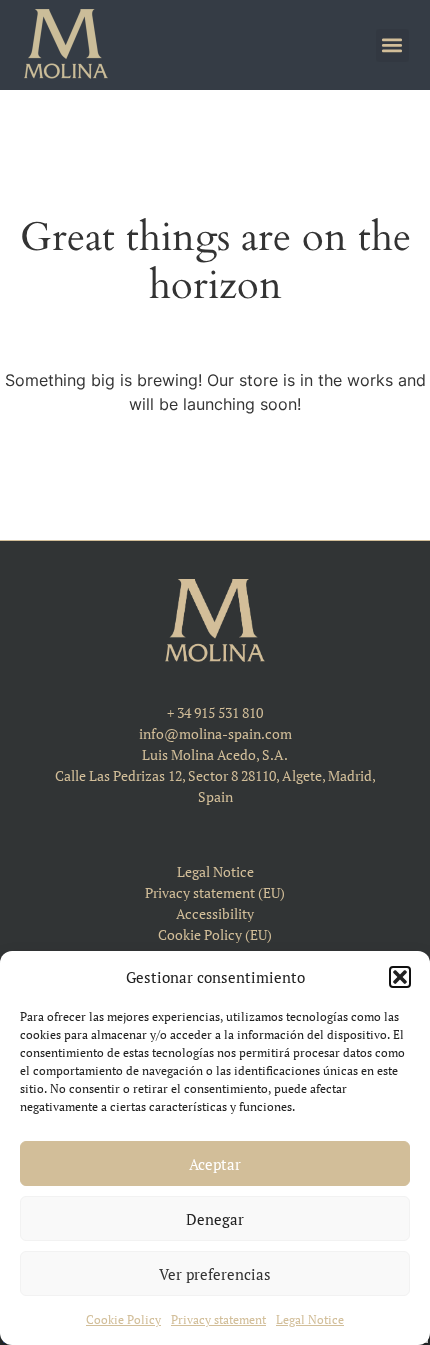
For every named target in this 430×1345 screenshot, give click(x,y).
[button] (400, 977)
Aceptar (215, 1164)
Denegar (215, 1219)
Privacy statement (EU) (215, 892)
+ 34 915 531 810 (215, 712)
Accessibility (215, 913)
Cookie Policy (123, 1319)
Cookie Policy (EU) (215, 934)
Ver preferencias (215, 1274)
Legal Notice (310, 1319)
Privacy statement (218, 1319)
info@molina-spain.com (215, 733)
